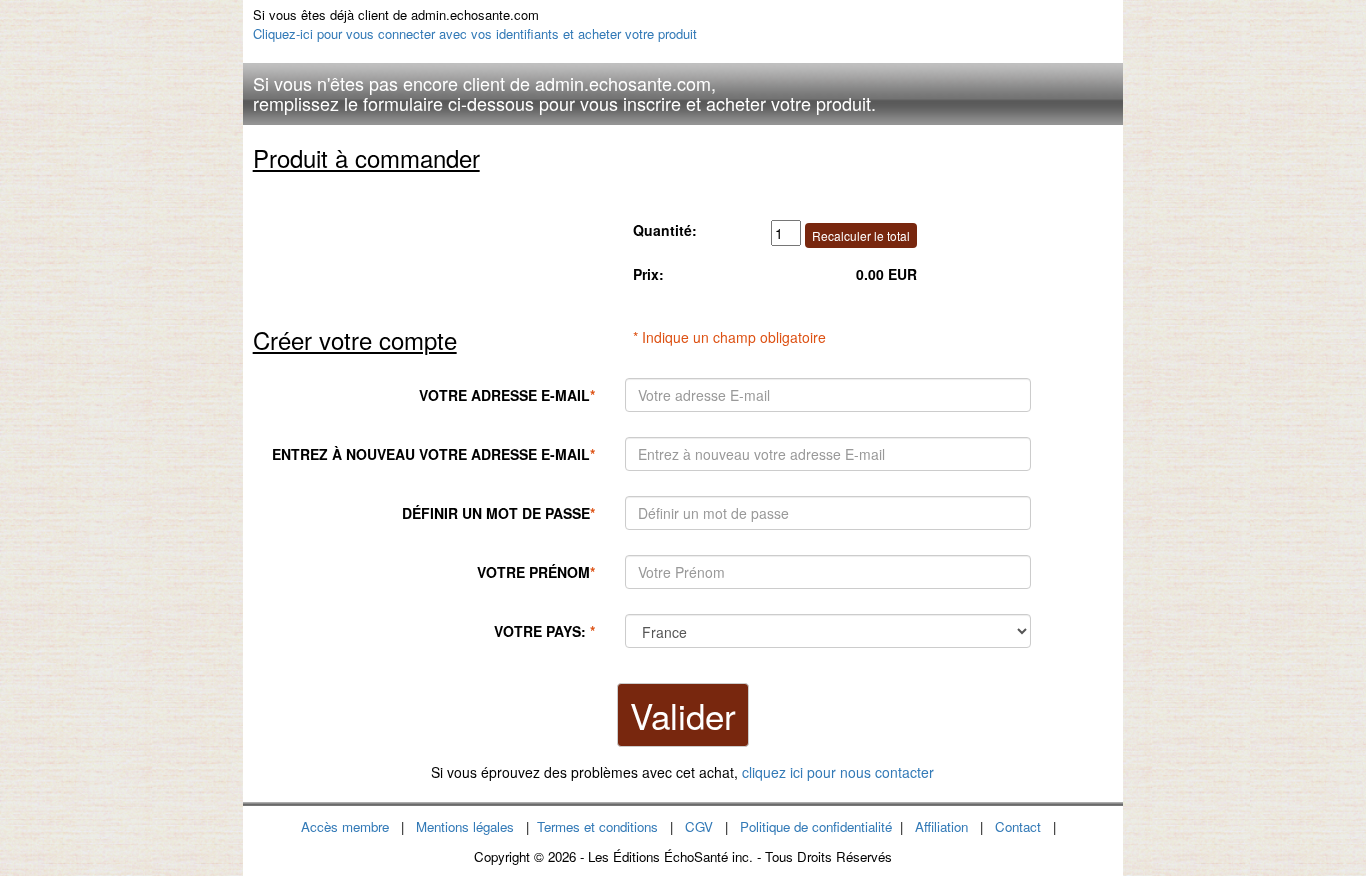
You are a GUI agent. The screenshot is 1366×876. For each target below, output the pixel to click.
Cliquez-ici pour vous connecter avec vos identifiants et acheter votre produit (475, 33)
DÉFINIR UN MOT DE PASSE (498, 513)
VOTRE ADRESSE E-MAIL (507, 395)
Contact (1018, 826)
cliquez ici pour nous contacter (838, 772)
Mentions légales (465, 826)
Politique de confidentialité (816, 826)
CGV (699, 826)
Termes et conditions (597, 826)
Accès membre (345, 826)
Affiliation (941, 826)
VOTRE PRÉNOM (536, 572)
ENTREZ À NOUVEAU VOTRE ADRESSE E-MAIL (433, 454)
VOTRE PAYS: (544, 631)
